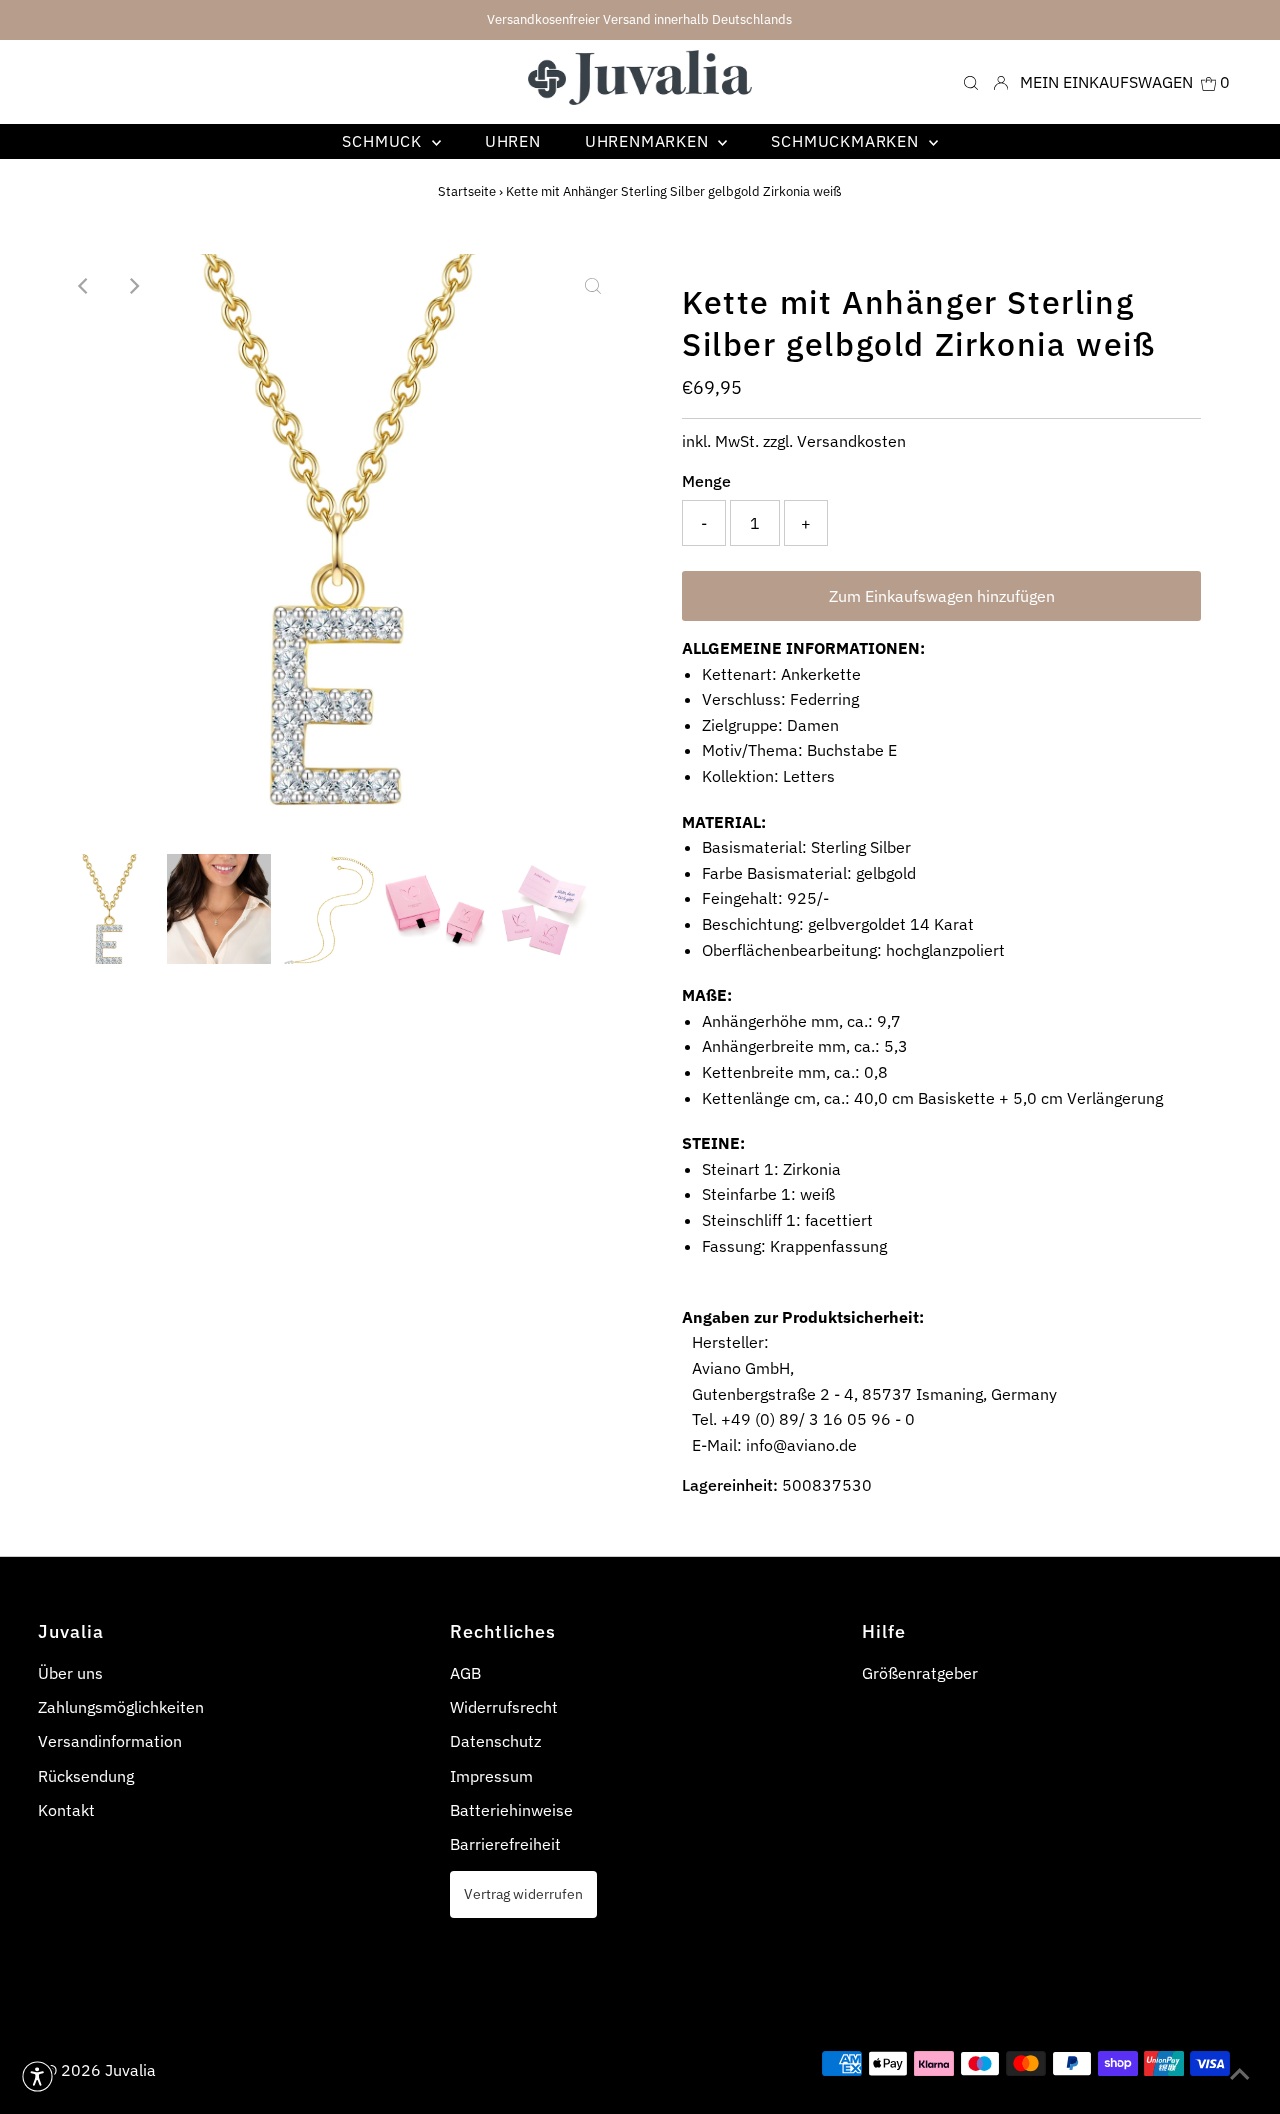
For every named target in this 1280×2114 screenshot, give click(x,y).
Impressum (491, 1776)
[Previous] (84, 286)
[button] (37, 2076)
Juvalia (130, 2070)
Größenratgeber (920, 1673)
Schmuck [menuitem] (384, 141)
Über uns (70, 1673)
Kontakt (66, 1810)
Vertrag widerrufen (523, 1893)
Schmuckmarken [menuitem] (847, 141)
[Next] (133, 286)
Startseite (467, 191)
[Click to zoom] (593, 286)
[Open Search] (971, 81)
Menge (706, 481)
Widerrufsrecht (504, 1707)
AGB (465, 1673)
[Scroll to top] (1240, 2074)
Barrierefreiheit (505, 1844)
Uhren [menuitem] (513, 141)
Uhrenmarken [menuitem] (649, 141)
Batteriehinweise (511, 1810)
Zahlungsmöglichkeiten (121, 1707)
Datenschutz (495, 1741)
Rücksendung (86, 1776)
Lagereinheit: (730, 1485)
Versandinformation (110, 1741)
